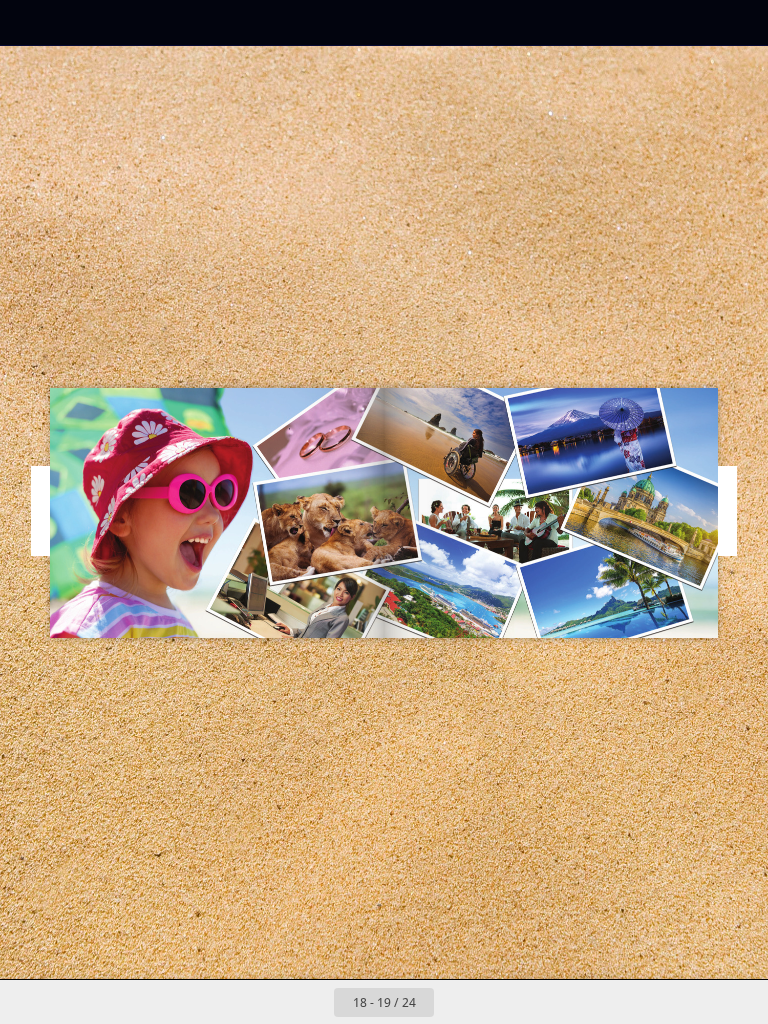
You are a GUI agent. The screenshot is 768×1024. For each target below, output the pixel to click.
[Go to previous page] (312, 1002)
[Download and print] (163, 22)
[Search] (28, 22)
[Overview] (73, 22)
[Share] (694, 22)
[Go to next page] (456, 1002)
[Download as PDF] (118, 22)
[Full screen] (739, 22)
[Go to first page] (268, 1002)
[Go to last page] (500, 1002)
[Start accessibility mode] (208, 22)
